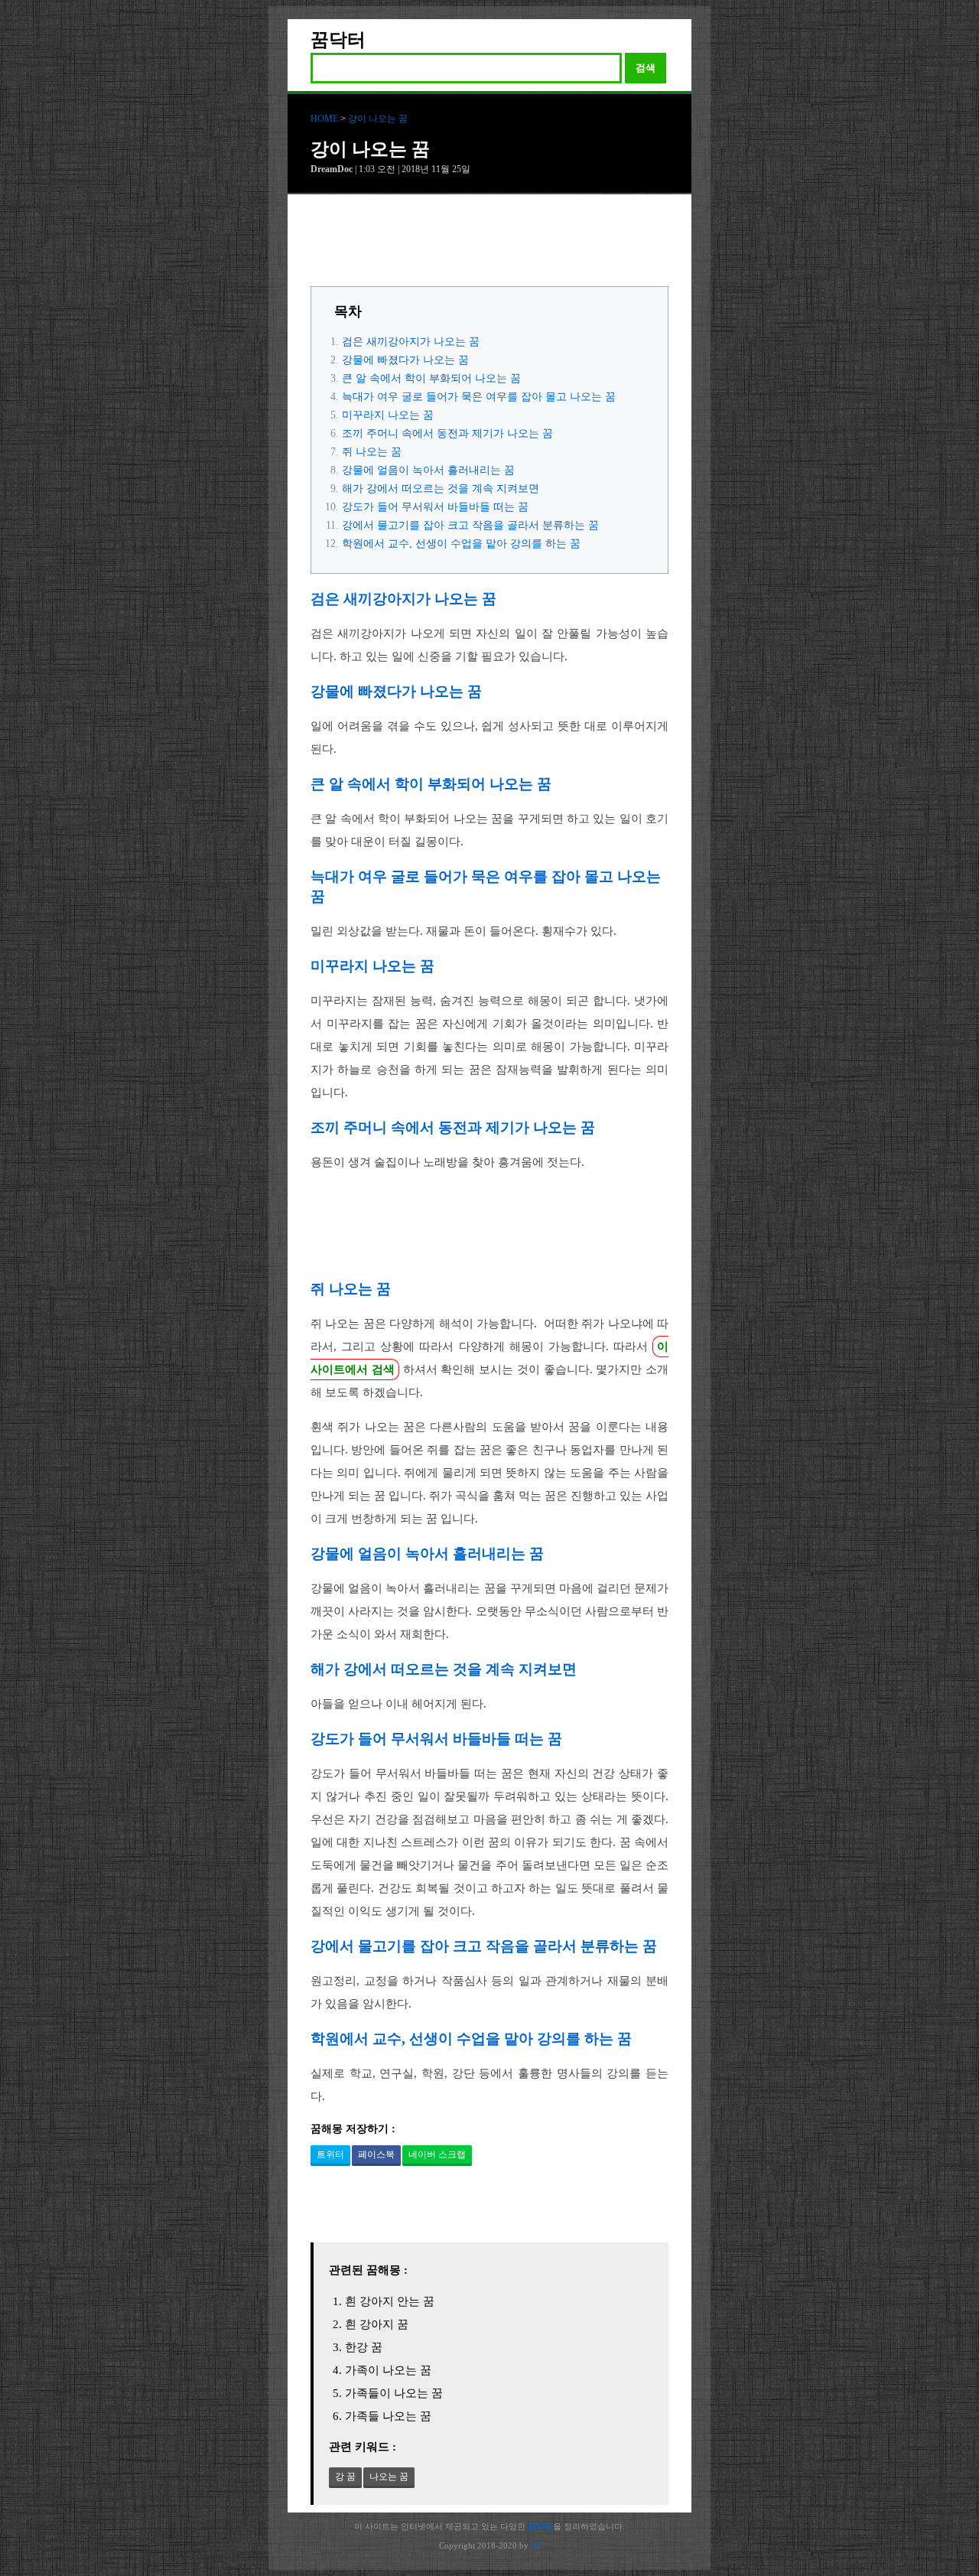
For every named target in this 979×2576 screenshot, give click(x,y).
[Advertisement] (489, 244)
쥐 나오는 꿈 (372, 452)
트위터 (330, 2154)
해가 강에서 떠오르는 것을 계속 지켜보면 (441, 488)
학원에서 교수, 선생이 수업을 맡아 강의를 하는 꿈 (461, 544)
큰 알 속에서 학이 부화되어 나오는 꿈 (431, 378)
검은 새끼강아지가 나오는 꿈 (411, 342)
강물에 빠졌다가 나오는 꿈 (405, 360)
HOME (324, 119)
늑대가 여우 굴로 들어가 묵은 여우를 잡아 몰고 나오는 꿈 (479, 397)
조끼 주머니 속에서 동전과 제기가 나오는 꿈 (447, 433)
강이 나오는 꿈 (378, 119)
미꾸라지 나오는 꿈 (388, 415)
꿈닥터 (338, 40)
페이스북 (376, 2154)
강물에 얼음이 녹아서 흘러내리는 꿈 (428, 470)
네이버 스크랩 (437, 2154)
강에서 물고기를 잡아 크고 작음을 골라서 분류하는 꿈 (470, 525)
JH (535, 2545)
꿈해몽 (540, 2526)
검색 (646, 68)
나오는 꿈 (389, 2477)
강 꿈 (345, 2477)
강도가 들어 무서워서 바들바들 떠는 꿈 (435, 507)
